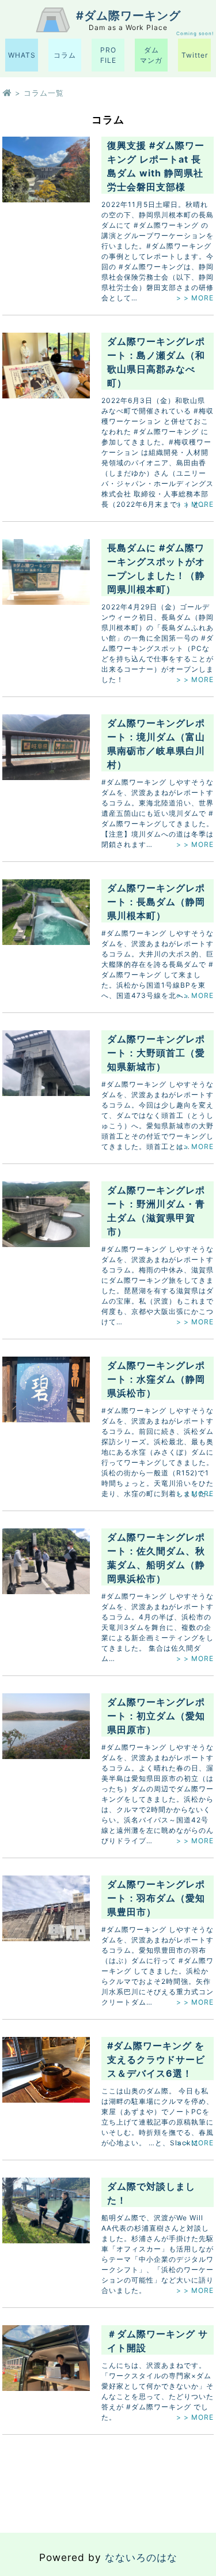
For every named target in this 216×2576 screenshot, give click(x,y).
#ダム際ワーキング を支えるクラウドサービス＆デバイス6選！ (156, 2059)
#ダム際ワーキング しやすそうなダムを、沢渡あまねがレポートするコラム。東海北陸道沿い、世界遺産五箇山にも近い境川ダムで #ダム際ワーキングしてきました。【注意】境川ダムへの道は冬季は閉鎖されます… (158, 813)
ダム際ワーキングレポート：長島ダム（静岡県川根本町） (156, 902)
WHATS (22, 55)
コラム (65, 55)
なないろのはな (141, 2557)
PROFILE (108, 55)
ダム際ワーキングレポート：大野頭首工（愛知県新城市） (156, 1053)
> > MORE (195, 298)
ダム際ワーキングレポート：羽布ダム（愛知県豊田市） (156, 1898)
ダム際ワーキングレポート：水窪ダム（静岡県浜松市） (156, 1379)
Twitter (195, 55)
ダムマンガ (151, 55)
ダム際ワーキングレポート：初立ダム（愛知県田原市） (156, 1716)
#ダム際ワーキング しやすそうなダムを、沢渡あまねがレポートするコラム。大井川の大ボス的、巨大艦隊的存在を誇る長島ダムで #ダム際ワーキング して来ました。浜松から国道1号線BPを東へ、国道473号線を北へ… (158, 964)
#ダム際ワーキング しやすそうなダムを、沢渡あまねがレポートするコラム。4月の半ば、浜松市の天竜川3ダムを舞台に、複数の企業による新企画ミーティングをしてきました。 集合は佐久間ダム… (158, 1627)
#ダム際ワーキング (128, 16)
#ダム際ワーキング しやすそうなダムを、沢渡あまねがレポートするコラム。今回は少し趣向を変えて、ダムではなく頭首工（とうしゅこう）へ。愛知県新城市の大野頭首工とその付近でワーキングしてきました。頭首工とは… (158, 1115)
